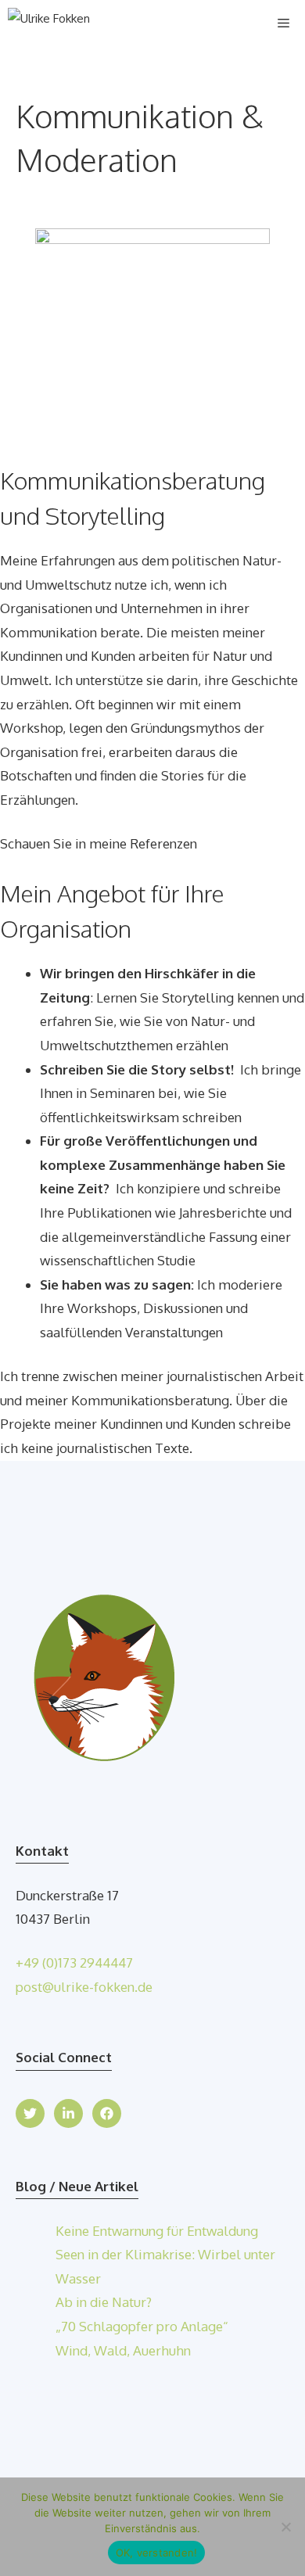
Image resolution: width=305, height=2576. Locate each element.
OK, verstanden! (157, 2553)
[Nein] (285, 2527)
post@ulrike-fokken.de (84, 1987)
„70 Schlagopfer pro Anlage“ (142, 2326)
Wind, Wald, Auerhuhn (123, 2350)
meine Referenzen (143, 843)
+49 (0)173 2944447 (74, 1962)
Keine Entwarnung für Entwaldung (157, 2231)
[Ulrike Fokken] (49, 23)
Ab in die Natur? (104, 2302)
